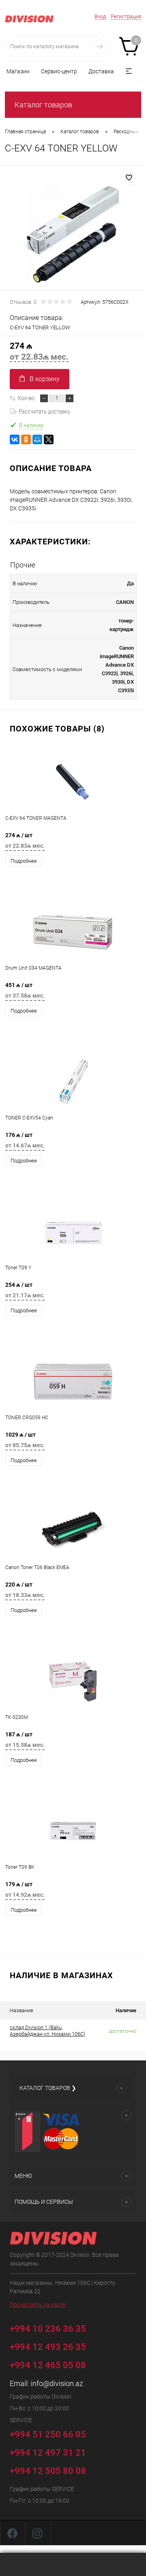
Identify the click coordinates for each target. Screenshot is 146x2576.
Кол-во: (27, 398)
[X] (49, 439)
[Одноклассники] (26, 439)
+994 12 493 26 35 (48, 2347)
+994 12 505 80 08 (48, 2471)
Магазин (18, 71)
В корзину (45, 379)
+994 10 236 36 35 (49, 2328)
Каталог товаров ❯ (48, 2088)
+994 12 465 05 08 (48, 2365)
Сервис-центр (59, 71)
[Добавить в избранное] (129, 178)
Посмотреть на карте (38, 2305)
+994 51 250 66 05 (49, 2434)
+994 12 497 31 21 (48, 2453)
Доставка (101, 71)
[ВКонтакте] (15, 439)
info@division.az (57, 2383)
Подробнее (24, 861)
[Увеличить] (73, 234)
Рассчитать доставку (44, 412)
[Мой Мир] (37, 439)
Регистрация (126, 16)
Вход (100, 16)
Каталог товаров (43, 105)
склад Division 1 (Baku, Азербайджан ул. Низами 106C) (47, 2031)
